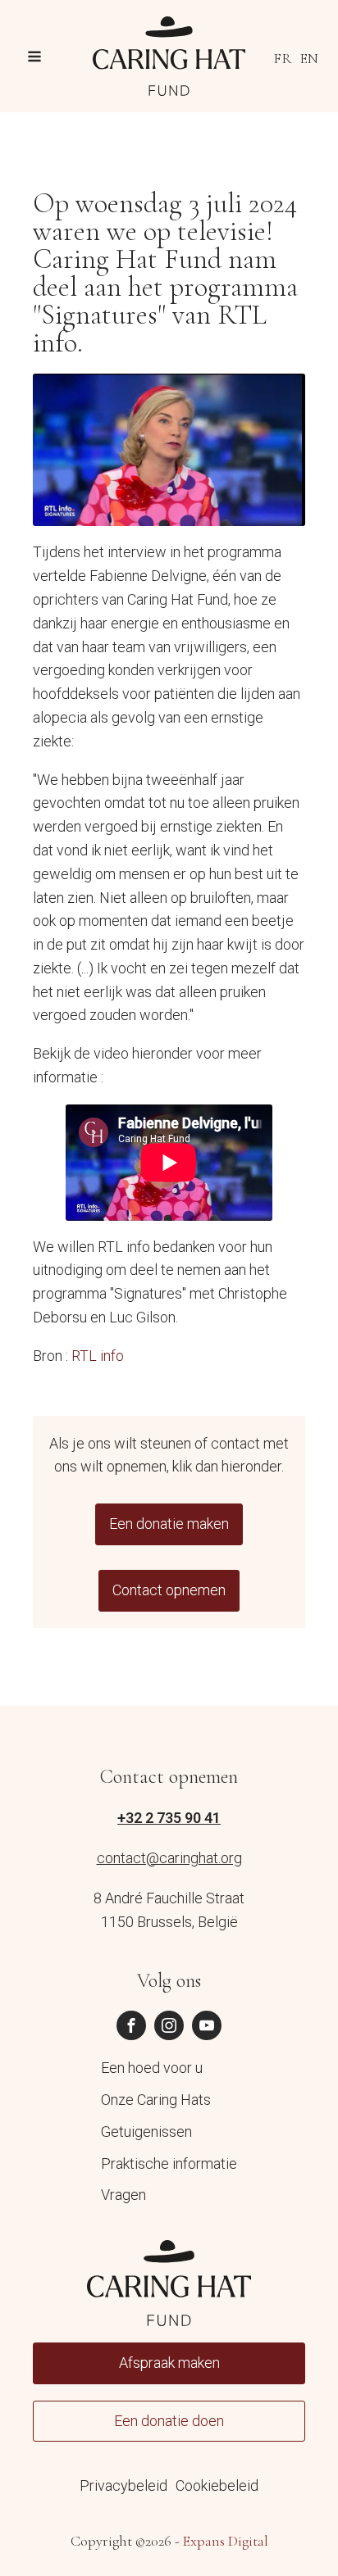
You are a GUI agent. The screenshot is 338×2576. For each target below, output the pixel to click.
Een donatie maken (169, 1524)
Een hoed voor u (152, 2068)
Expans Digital (226, 2541)
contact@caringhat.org (169, 1858)
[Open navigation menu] (34, 59)
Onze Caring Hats (156, 2100)
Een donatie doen (169, 2421)
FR (283, 58)
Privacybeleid (123, 2485)
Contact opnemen (169, 1590)
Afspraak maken (169, 2363)
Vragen (123, 2195)
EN (309, 58)
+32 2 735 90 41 (169, 1818)
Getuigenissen (146, 2132)
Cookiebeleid (217, 2485)
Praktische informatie (169, 2163)
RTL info (98, 1356)
